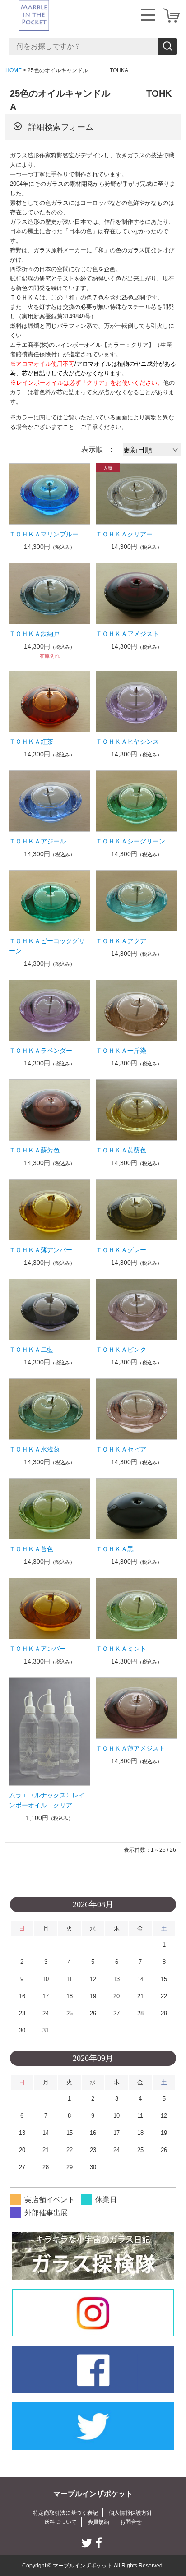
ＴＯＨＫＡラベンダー (41, 1051)
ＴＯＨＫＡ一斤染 (121, 1051)
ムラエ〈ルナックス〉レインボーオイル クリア (47, 1800)
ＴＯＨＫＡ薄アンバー (41, 1250)
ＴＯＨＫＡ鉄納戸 (34, 634)
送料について (60, 2522)
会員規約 (98, 2522)
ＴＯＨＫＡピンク (121, 1350)
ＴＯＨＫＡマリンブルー (44, 534)
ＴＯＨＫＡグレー (121, 1250)
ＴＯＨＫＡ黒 (115, 1549)
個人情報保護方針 (130, 2513)
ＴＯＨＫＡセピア (121, 1449)
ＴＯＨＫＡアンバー (37, 1649)
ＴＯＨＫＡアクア (121, 941)
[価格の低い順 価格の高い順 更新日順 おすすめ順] (151, 450)
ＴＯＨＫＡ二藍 (31, 1350)
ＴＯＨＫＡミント (121, 1649)
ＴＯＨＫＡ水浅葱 (34, 1449)
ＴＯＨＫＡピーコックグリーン (47, 946)
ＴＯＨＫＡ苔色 (31, 1549)
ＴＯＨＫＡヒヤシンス (127, 742)
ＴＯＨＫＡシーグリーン (130, 841)
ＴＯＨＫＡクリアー (124, 534)
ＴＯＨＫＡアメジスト (127, 634)
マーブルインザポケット (93, 2494)
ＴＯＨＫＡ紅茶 (31, 742)
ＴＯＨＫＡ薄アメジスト (130, 1748)
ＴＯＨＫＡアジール (37, 841)
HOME (14, 70)
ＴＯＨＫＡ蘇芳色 (34, 1150)
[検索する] (167, 46)
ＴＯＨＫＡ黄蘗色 (121, 1150)
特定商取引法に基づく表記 (65, 2513)
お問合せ (131, 2522)
